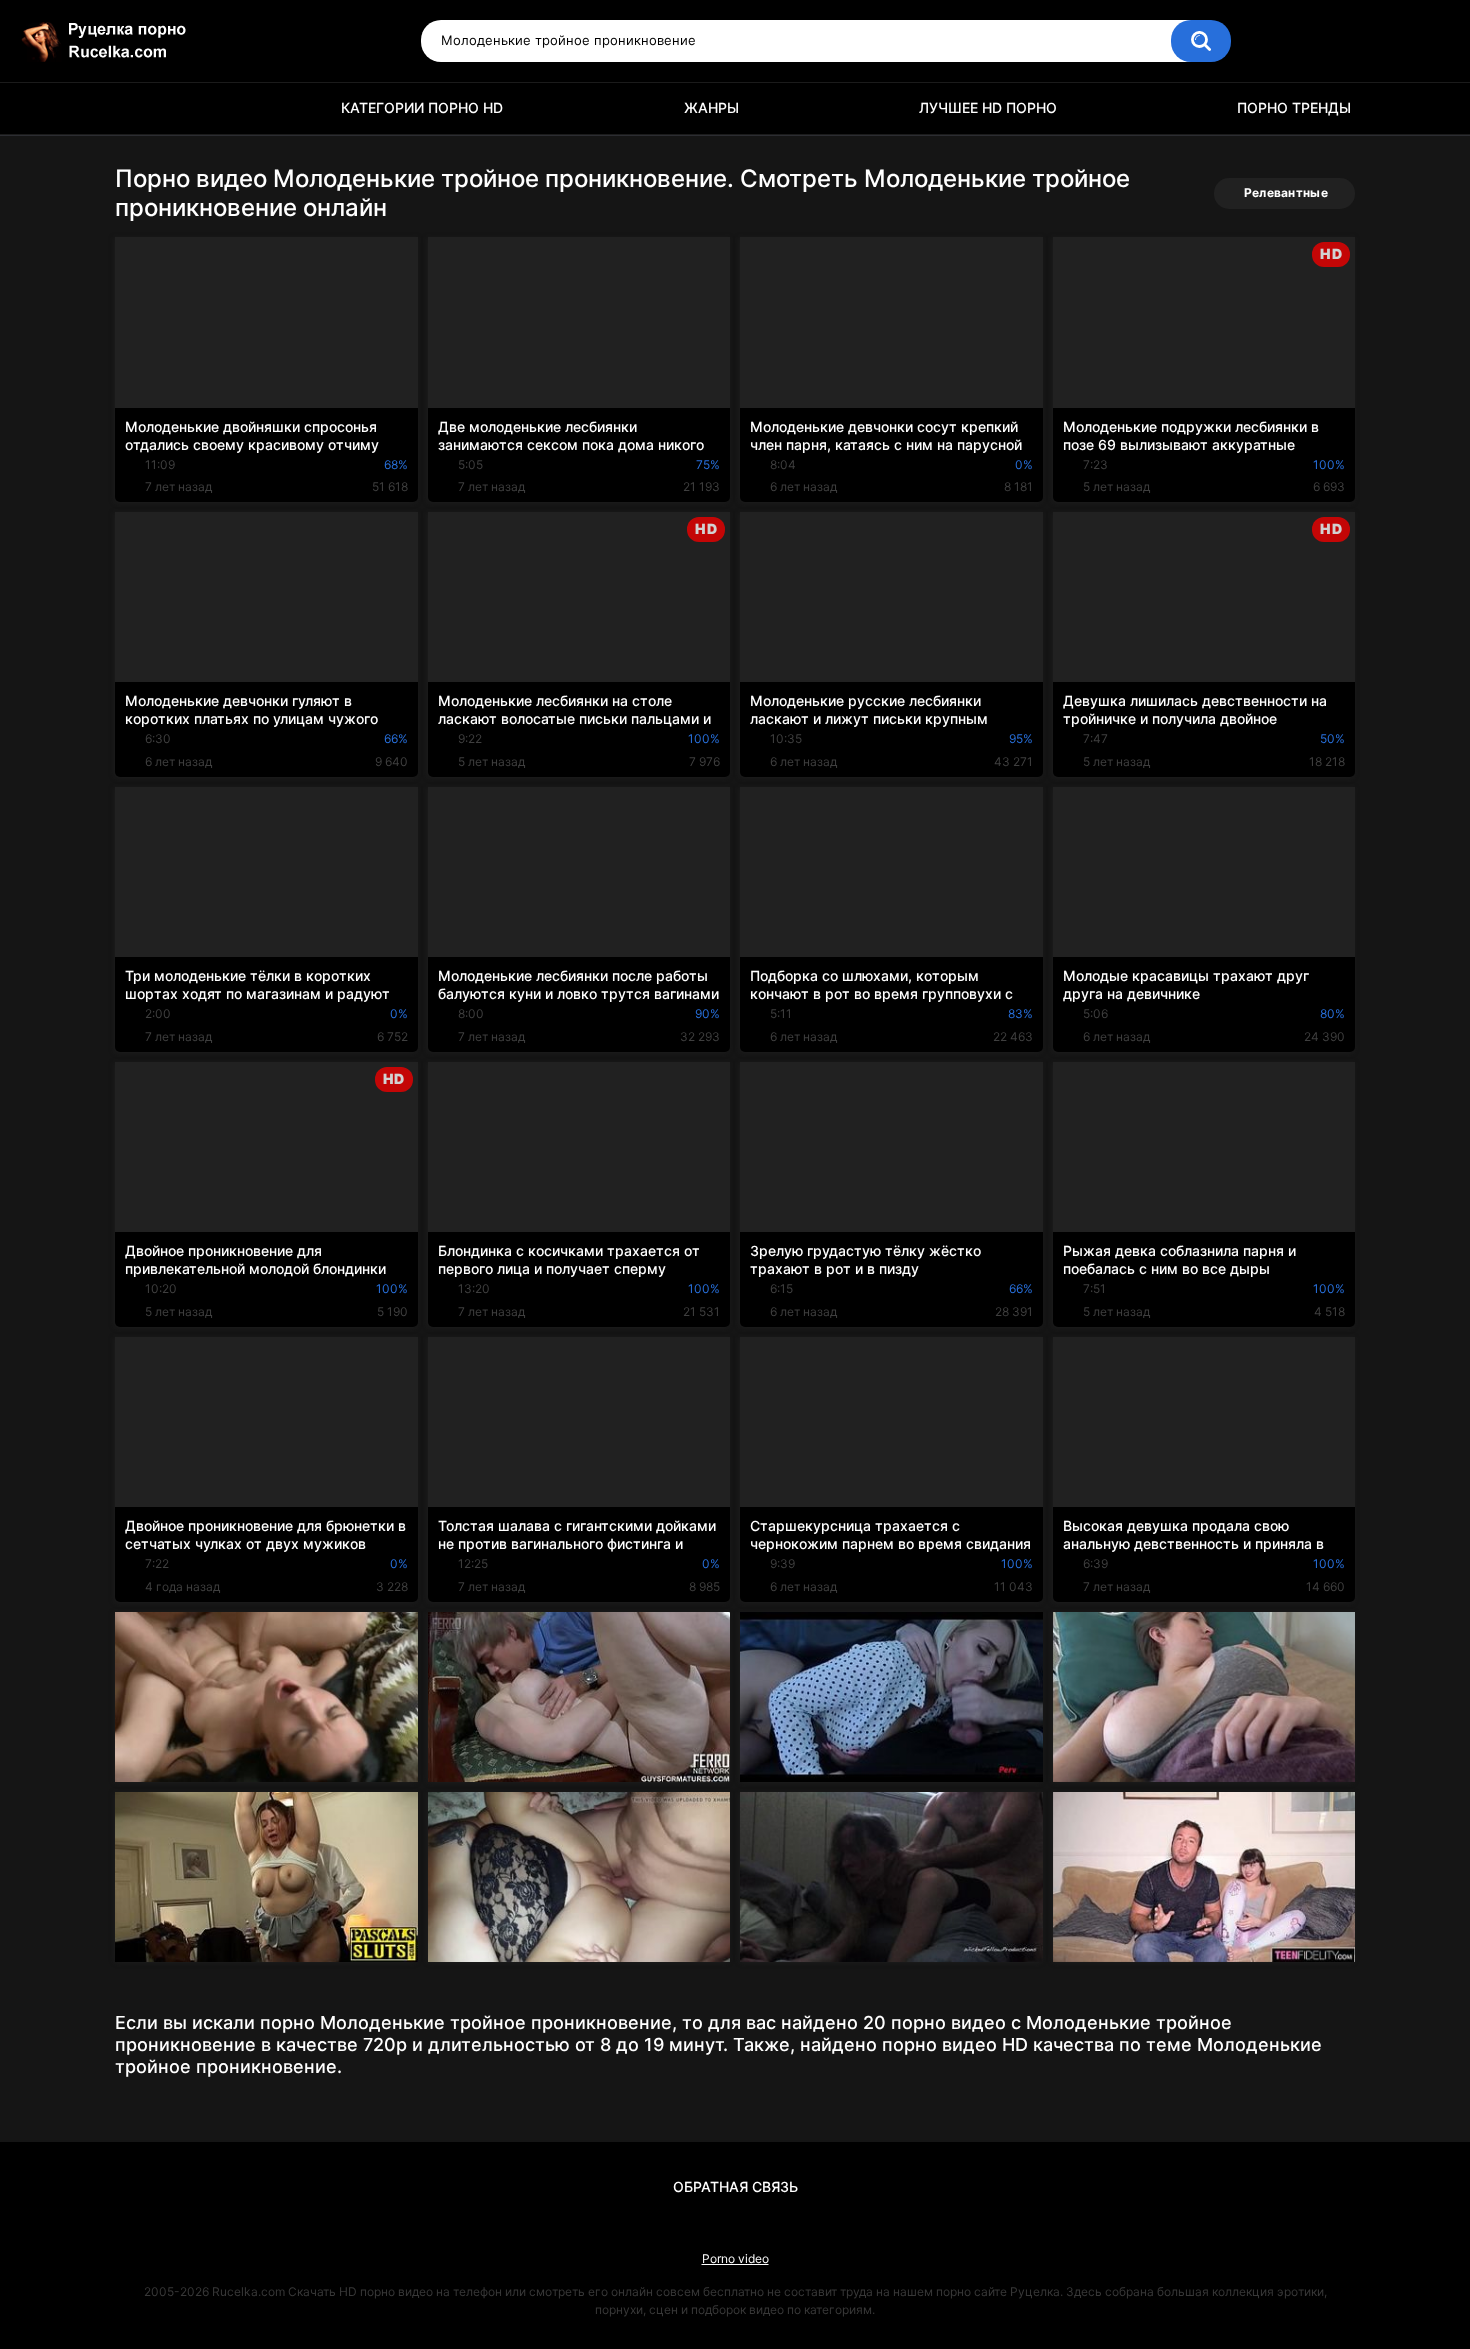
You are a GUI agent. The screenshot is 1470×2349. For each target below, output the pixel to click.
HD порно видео (140, 108)
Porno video (735, 2258)
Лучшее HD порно (988, 107)
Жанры (711, 107)
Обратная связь (735, 2186)
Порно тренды (1294, 107)
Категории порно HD (422, 107)
